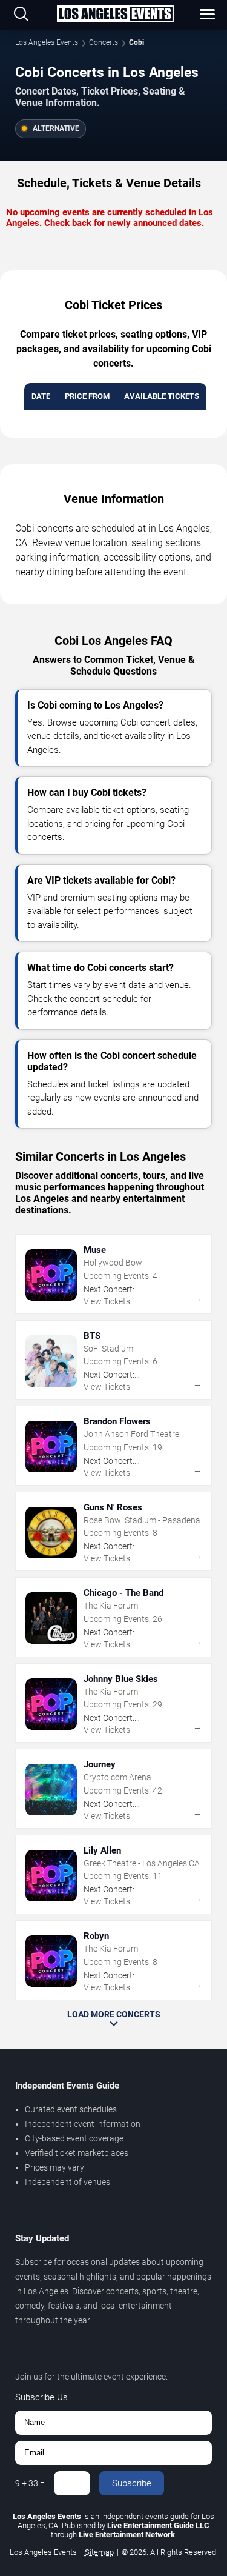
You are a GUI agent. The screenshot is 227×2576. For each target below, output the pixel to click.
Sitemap (99, 2552)
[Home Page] (115, 15)
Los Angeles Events (47, 42)
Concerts (104, 42)
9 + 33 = (30, 2483)
